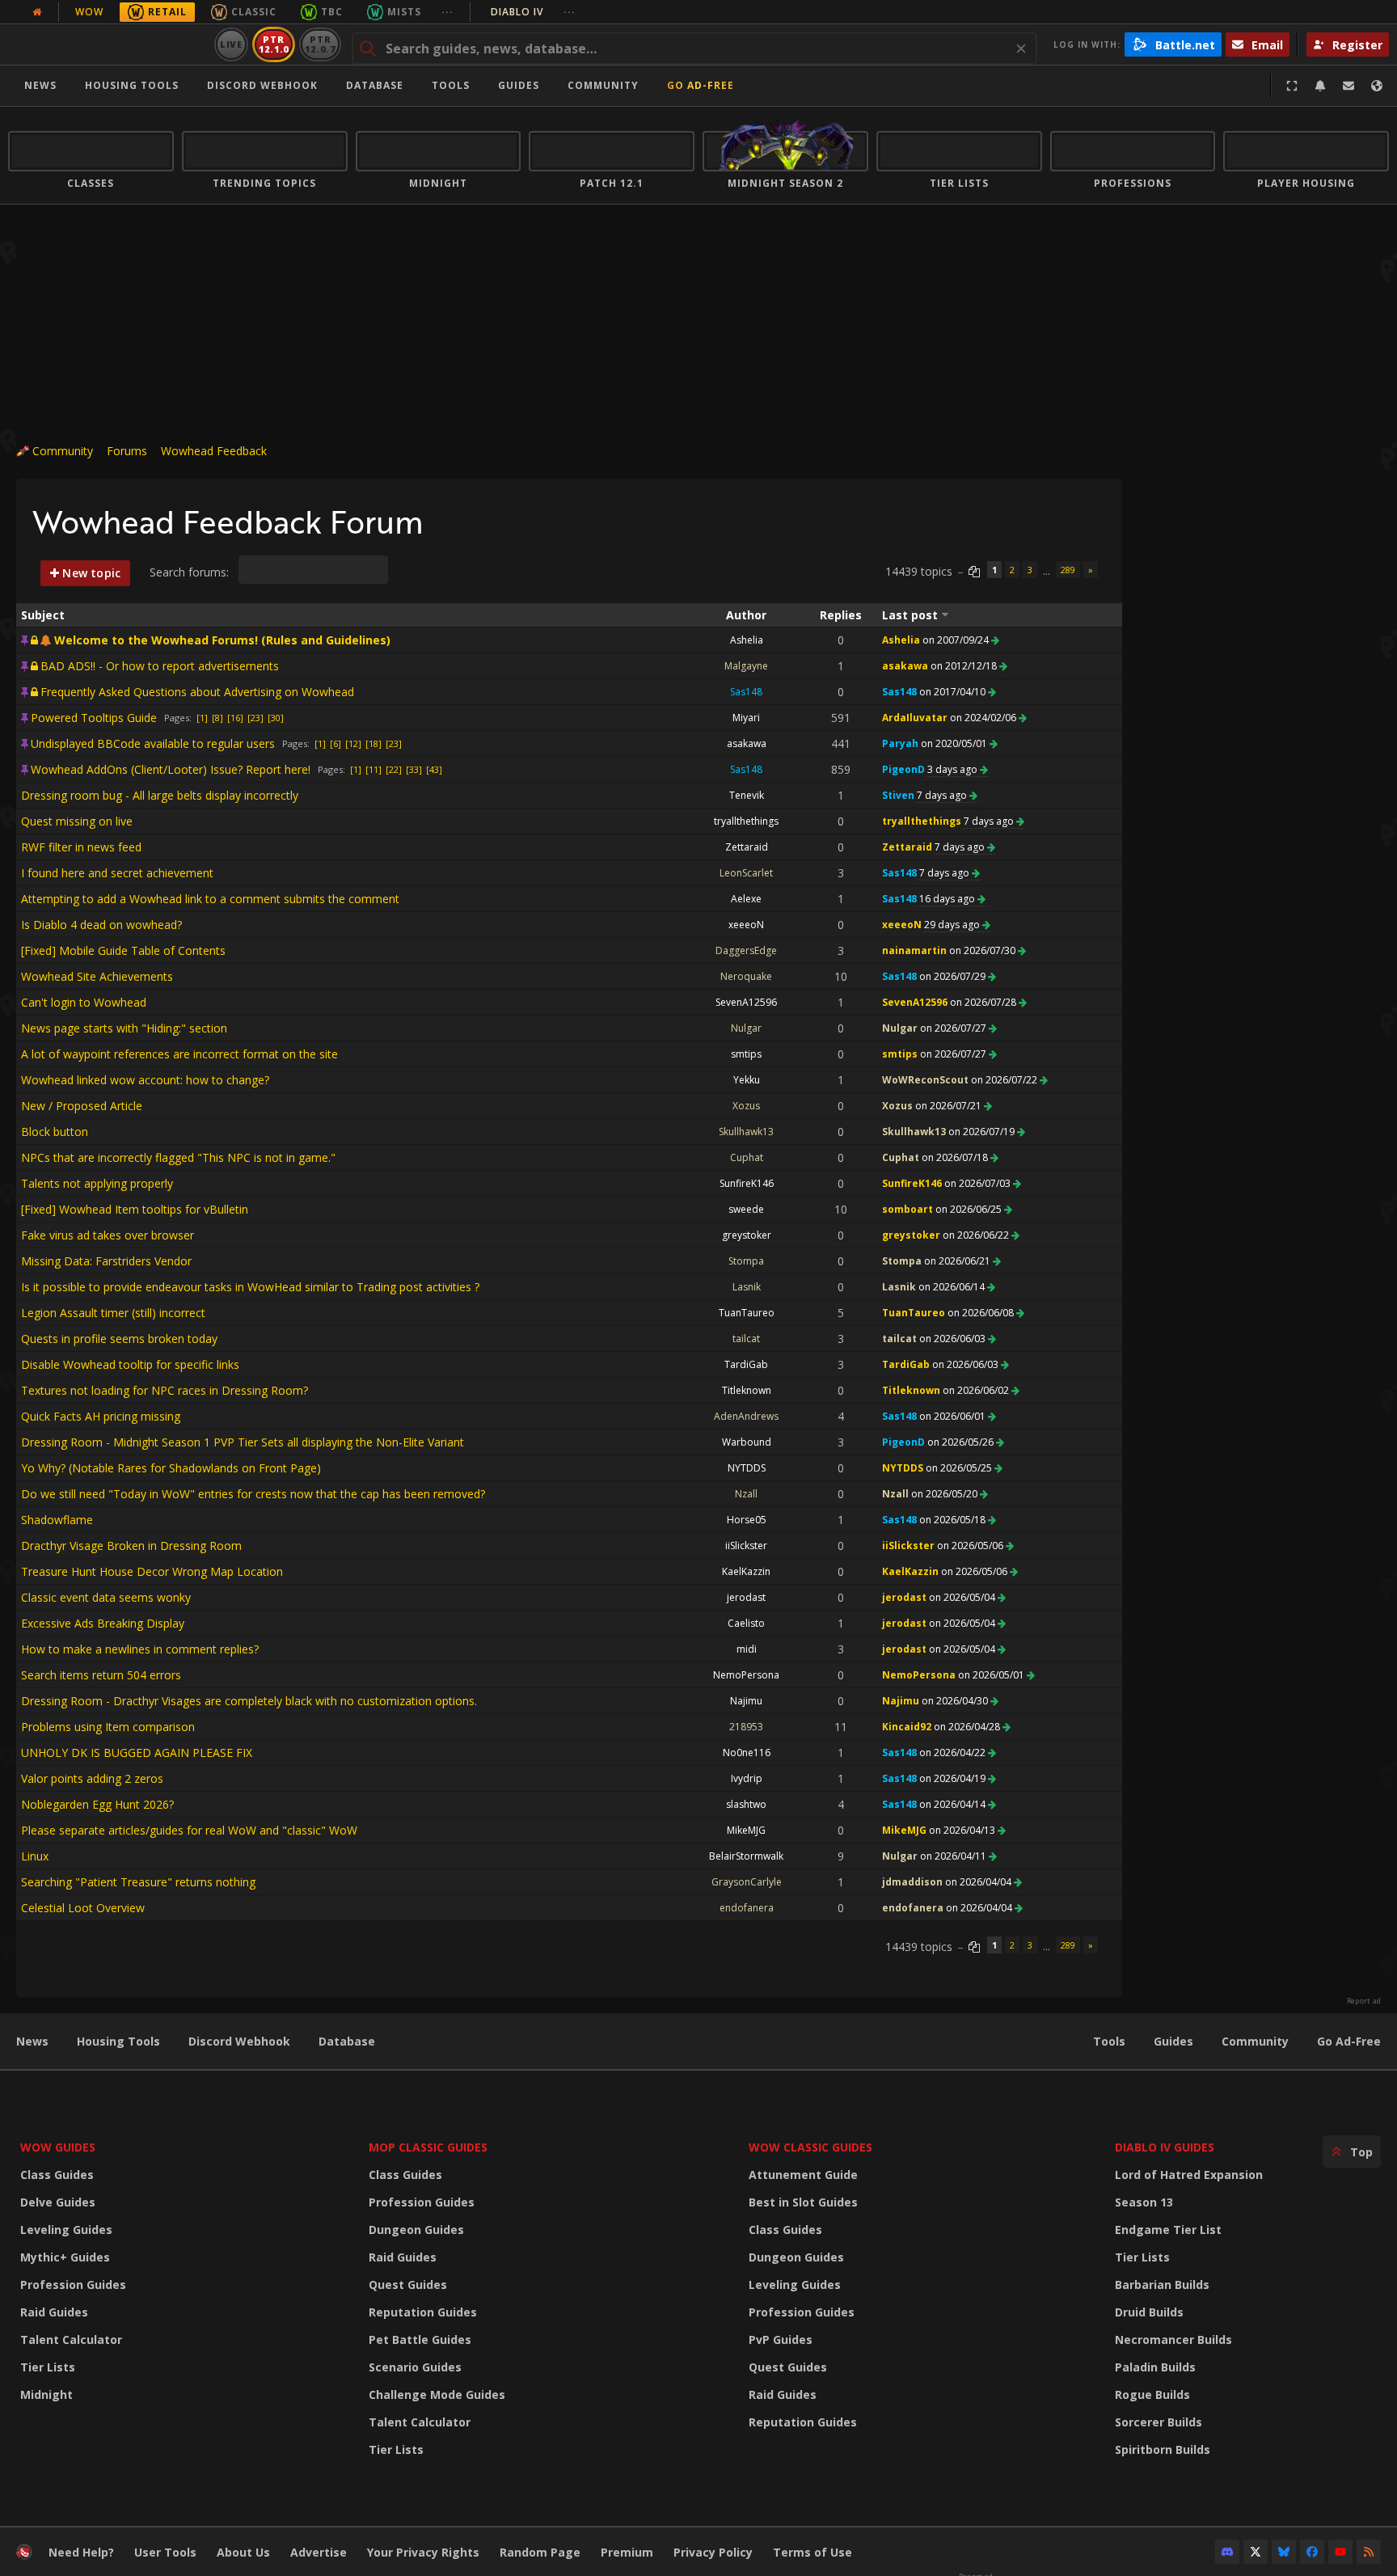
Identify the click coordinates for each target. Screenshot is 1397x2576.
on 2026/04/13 (963, 1830)
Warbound (747, 1442)
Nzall (746, 1494)
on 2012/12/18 (965, 666)
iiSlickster (746, 1546)
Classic (254, 12)
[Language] (1377, 86)
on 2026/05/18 (954, 1520)
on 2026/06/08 (982, 1313)
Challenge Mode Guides (437, 2394)
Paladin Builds (1155, 2367)
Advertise (319, 2552)
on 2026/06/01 (954, 1416)
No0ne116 (747, 1753)
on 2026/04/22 (954, 1753)
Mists (404, 12)
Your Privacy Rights (423, 2552)
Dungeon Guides (416, 2230)
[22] (394, 769)
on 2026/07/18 (956, 1157)
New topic (90, 573)
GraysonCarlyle (747, 1882)
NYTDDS (747, 1468)
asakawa (905, 666)
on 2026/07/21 (950, 1106)
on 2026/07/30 (983, 950)
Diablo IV (533, 12)
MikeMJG (746, 1830)
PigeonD (903, 769)
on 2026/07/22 (1005, 1080)
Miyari (746, 718)
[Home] (108, 44)
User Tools (165, 2552)
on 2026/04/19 (954, 1778)
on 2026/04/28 (968, 1727)
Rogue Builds (1152, 2394)
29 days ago (953, 925)
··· (447, 12)
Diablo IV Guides (1165, 2147)
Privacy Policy (713, 2552)
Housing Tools (118, 2041)
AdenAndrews (746, 1416)
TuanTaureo (747, 1313)
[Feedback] (1348, 86)
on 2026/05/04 (963, 1597)
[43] (434, 769)
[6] (336, 743)
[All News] (37, 12)
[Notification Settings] (1320, 86)
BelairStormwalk (746, 1856)
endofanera (747, 1908)
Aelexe (746, 899)
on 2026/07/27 (954, 1028)
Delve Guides (58, 2202)
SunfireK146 (747, 1183)
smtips (746, 1054)
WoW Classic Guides (810, 2147)
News (40, 85)
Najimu (746, 1701)
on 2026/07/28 (984, 1002)
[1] (202, 718)
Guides (519, 85)
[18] (374, 743)
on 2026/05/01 (992, 1675)
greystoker (747, 1235)
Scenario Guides (415, 2367)
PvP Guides (781, 2340)
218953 (746, 1727)
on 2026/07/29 (954, 976)
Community (603, 85)
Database (375, 85)
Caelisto (746, 1623)
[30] (276, 718)
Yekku (747, 1080)
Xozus (746, 1106)
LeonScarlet (746, 873)
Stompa (746, 1261)
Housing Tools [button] (132, 85)
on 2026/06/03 (954, 1339)
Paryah (900, 743)
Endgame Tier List (1168, 2230)
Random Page (540, 2552)
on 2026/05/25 (960, 1468)
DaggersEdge (746, 950)
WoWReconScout (925, 1080)
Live (232, 44)
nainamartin (914, 950)
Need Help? (81, 2552)
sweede (746, 1209)
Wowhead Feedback (214, 451)
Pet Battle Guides (420, 2340)
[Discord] (1227, 2552)
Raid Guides (54, 2312)
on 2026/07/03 (979, 1183)
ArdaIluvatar (915, 718)
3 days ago (954, 769)
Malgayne (746, 666)
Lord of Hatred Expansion (1189, 2175)
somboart (907, 1209)
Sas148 (746, 692)
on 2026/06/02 (977, 1390)
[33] (414, 769)
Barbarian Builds (1162, 2285)
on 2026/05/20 (945, 1494)
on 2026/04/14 (954, 1804)
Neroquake (746, 976)
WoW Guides (58, 2147)
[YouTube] (1340, 2552)
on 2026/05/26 (962, 1442)
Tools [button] (451, 85)
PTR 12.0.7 (320, 44)
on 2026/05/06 (971, 1546)
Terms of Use (812, 2552)
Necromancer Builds (1173, 2340)
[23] (255, 718)
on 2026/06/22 (977, 1235)
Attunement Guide (803, 2175)
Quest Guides (408, 2285)
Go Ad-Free (701, 85)
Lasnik (747, 1287)
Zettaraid (747, 847)
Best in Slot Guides (803, 2202)
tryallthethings (746, 821)
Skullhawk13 (746, 1132)
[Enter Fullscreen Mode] (1292, 86)
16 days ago (948, 899)
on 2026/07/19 (983, 1132)
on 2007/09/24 (957, 640)
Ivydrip (747, 1778)
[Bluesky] (1284, 2552)
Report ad (1364, 2001)
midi (747, 1649)
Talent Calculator (71, 2340)
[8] (217, 718)
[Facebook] (1312, 2552)
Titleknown (747, 1390)
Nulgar (746, 1028)
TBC (332, 12)
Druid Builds (1149, 2312)
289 (1068, 570)
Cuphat (747, 1157)
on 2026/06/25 (970, 1209)
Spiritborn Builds (1163, 2449)
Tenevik (747, 795)
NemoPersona (746, 1675)
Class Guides (57, 2175)
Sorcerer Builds (1159, 2422)
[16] (235, 718)
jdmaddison (912, 1882)
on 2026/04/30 (956, 1701)
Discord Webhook (262, 85)
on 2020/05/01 (955, 743)
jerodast (746, 1597)
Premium (627, 2552)
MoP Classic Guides (428, 2147)
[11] (374, 769)
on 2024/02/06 (984, 718)
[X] (1256, 2552)
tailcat (746, 1339)
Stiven (898, 795)
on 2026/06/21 (958, 1261)
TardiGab (746, 1364)
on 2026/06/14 (953, 1287)
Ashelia (747, 640)
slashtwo (746, 1804)
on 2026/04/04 (979, 1882)
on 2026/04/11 (954, 1856)
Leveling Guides (66, 2230)
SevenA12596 (746, 1002)
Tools (1109, 2041)
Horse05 (747, 1520)
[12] (353, 743)
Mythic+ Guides (65, 2257)
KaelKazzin (746, 1571)
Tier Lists (48, 2367)
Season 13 (1144, 2202)
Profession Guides (73, 2285)
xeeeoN (746, 925)
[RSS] (1369, 2552)
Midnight (46, 2394)
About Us (243, 2552)
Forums (127, 451)
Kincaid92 (907, 1727)
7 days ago (943, 795)
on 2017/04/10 (954, 692)
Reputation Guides (423, 2312)
